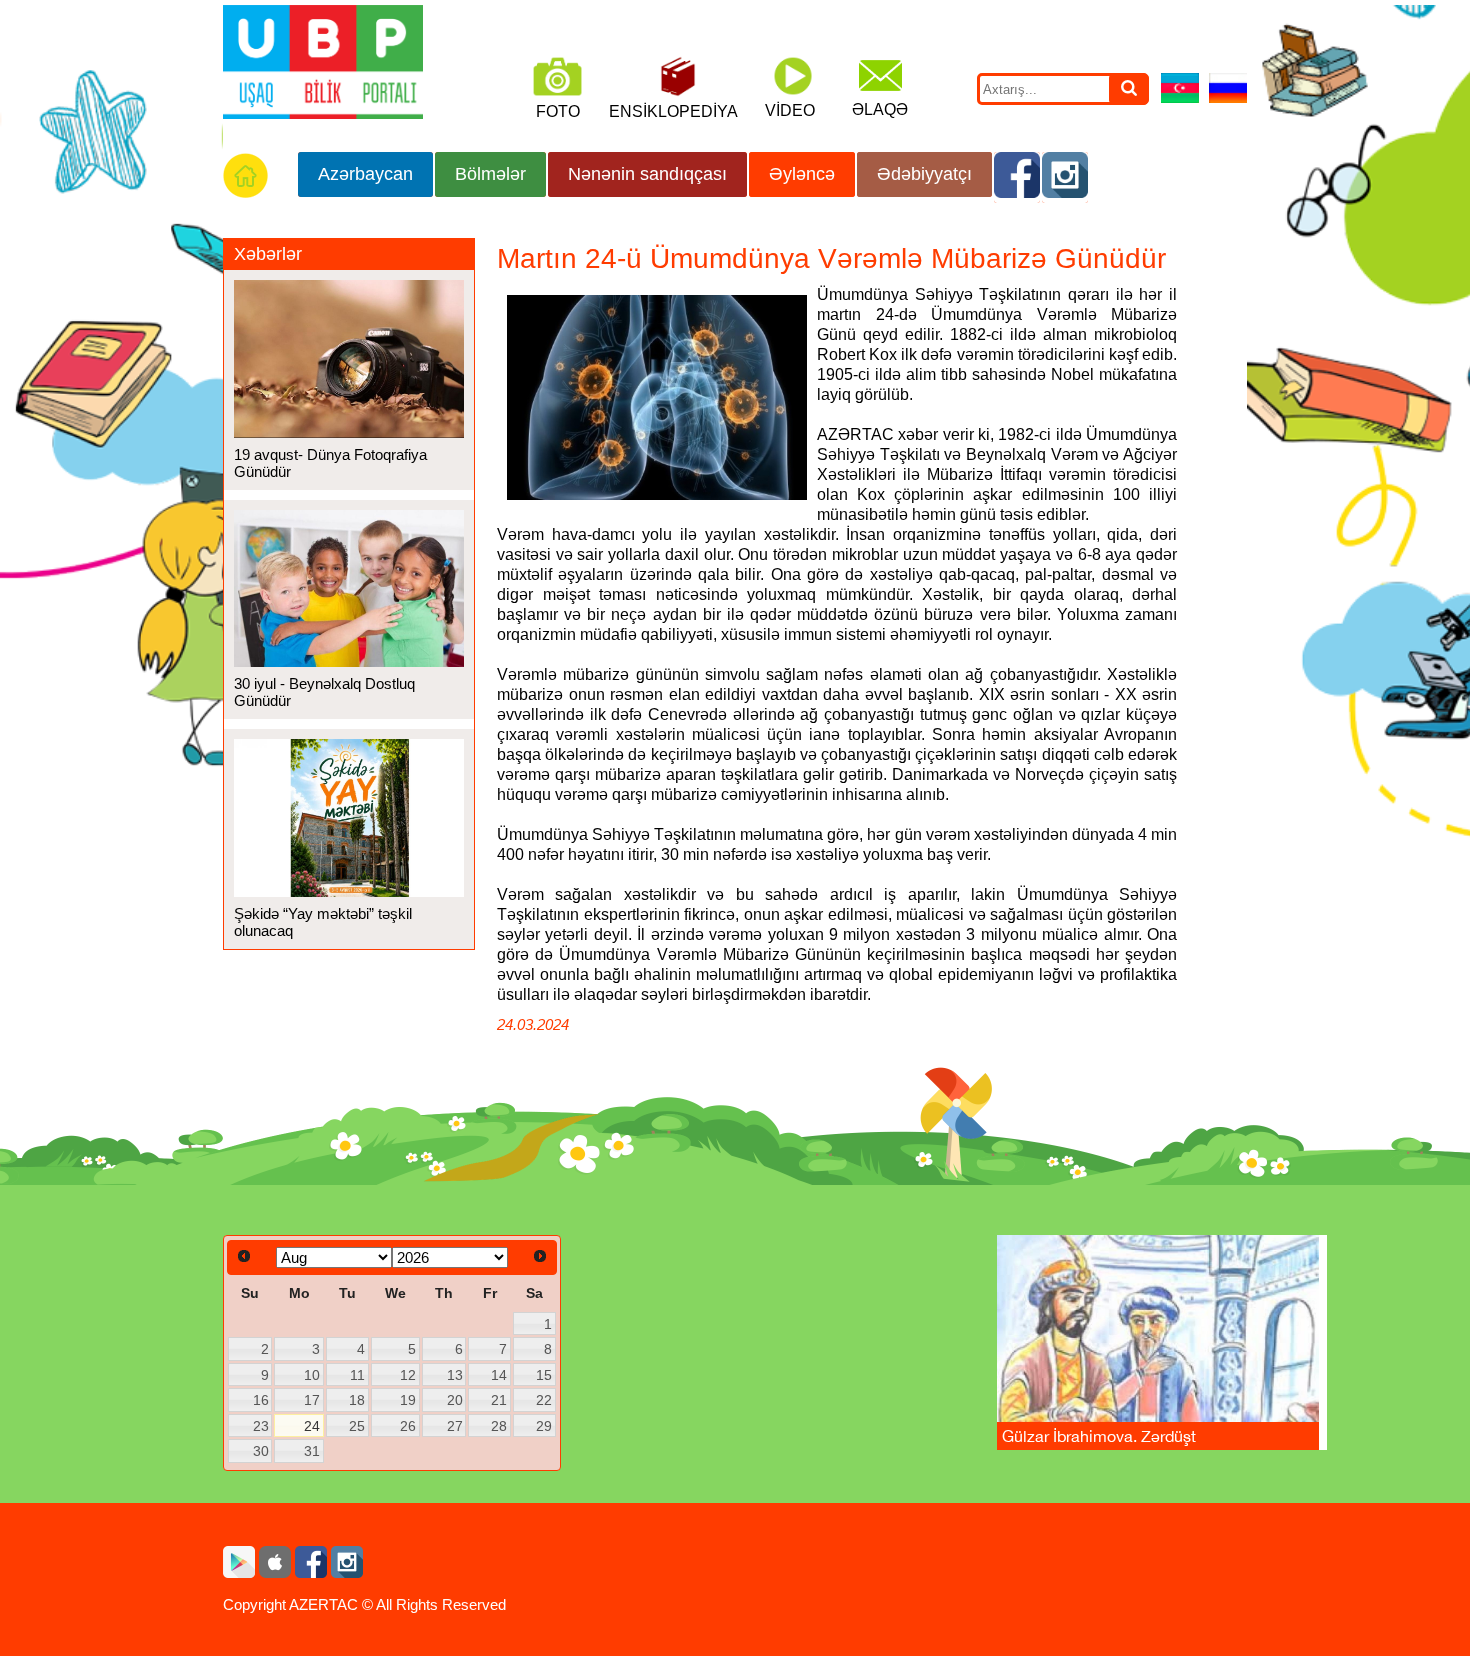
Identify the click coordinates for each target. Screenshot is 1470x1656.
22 (544, 1400)
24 (312, 1426)
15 (544, 1375)
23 (261, 1426)
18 (357, 1400)
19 (408, 1400)
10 (312, 1375)
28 (499, 1426)
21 (499, 1400)
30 (261, 1451)
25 (357, 1426)
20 (455, 1400)
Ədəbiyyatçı (924, 174)
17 (312, 1400)
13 (455, 1375)
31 (312, 1451)
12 (408, 1375)
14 (499, 1375)
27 (455, 1426)
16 (261, 1400)
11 (357, 1375)
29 (544, 1426)
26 (408, 1426)
